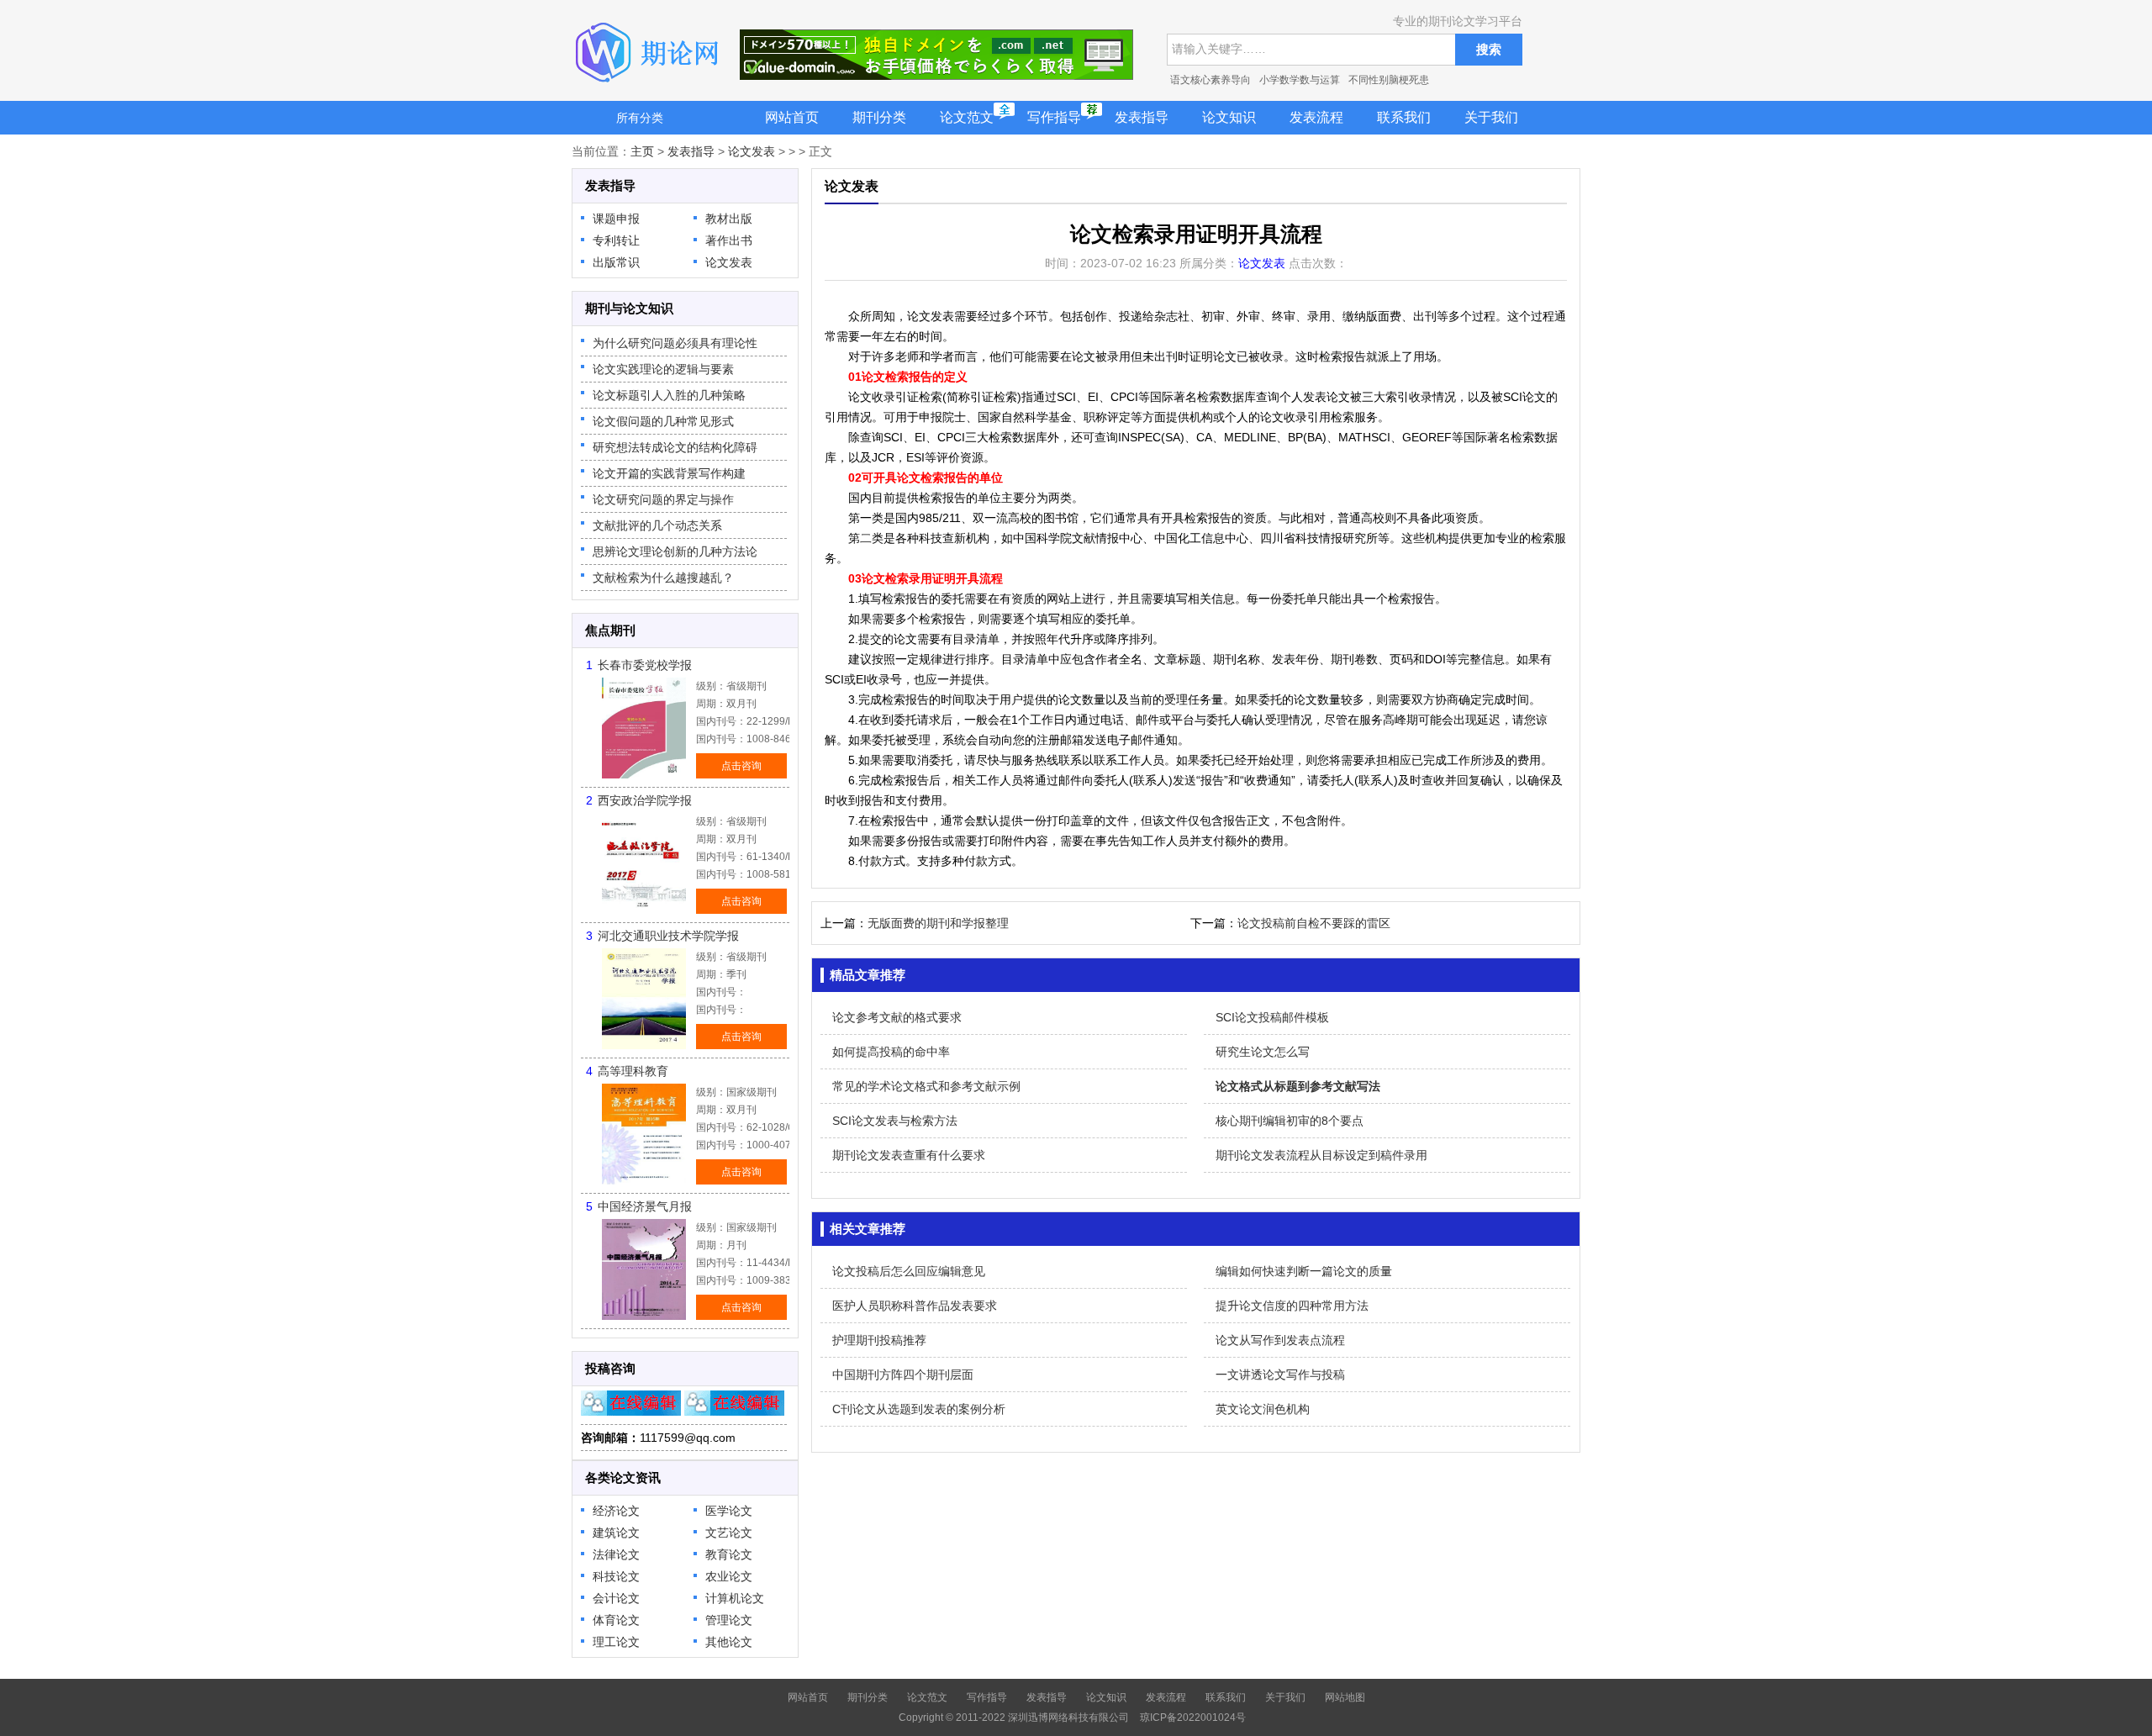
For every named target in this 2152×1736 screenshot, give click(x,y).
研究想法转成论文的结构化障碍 (675, 447)
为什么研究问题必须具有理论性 (675, 343)
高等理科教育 (633, 1071)
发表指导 (1142, 117)
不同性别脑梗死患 (1389, 80)
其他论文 (729, 1642)
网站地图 (1345, 1697)
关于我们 (1491, 117)
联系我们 (1404, 117)
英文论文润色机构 (1263, 1409)
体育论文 (616, 1620)
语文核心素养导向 (1210, 80)
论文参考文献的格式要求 (897, 1017)
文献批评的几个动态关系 (657, 525)
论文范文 (967, 117)
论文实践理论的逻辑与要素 (663, 369)
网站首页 (792, 117)
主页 (642, 151)
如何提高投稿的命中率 (891, 1052)
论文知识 (1229, 117)
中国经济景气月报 (645, 1206)
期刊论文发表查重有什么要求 (909, 1155)
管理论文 (729, 1620)
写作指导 (1054, 117)
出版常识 (616, 262)
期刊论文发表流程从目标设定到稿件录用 (1321, 1155)
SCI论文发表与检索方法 (895, 1121)
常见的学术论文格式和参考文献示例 (926, 1086)
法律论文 (616, 1554)
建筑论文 (616, 1533)
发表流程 (1316, 117)
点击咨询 (741, 766)
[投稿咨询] (631, 1411)
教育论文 (729, 1554)
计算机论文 (735, 1598)
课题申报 (616, 219)
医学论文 (729, 1511)
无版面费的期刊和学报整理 (938, 923)
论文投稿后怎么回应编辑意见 (909, 1271)
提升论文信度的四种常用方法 (1292, 1306)
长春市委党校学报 (645, 665)
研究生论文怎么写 (1263, 1052)
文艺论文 (729, 1533)
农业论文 (729, 1576)
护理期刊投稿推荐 (879, 1340)
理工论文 (616, 1642)
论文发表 (752, 151)
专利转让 (616, 240)
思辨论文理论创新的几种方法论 (675, 551)
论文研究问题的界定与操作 (663, 499)
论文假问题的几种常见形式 (663, 421)
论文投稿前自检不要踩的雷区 (1314, 923)
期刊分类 (879, 117)
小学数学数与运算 (1300, 80)
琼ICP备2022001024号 (1193, 1718)
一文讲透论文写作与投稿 (1280, 1375)
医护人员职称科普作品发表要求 (915, 1306)
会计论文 (616, 1598)
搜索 (1489, 49)
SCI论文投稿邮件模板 (1272, 1017)
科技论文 (616, 1576)
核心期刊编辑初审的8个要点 (1290, 1121)
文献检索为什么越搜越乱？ (663, 578)
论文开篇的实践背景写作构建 (669, 473)
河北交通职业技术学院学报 (668, 936)
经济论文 (616, 1511)
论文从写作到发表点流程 (1280, 1340)
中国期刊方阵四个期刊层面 (903, 1375)
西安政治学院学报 (645, 800)
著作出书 (729, 240)
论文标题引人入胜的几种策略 (669, 395)
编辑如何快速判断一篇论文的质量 (1304, 1271)
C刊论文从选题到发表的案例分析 (919, 1409)
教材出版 (729, 219)
